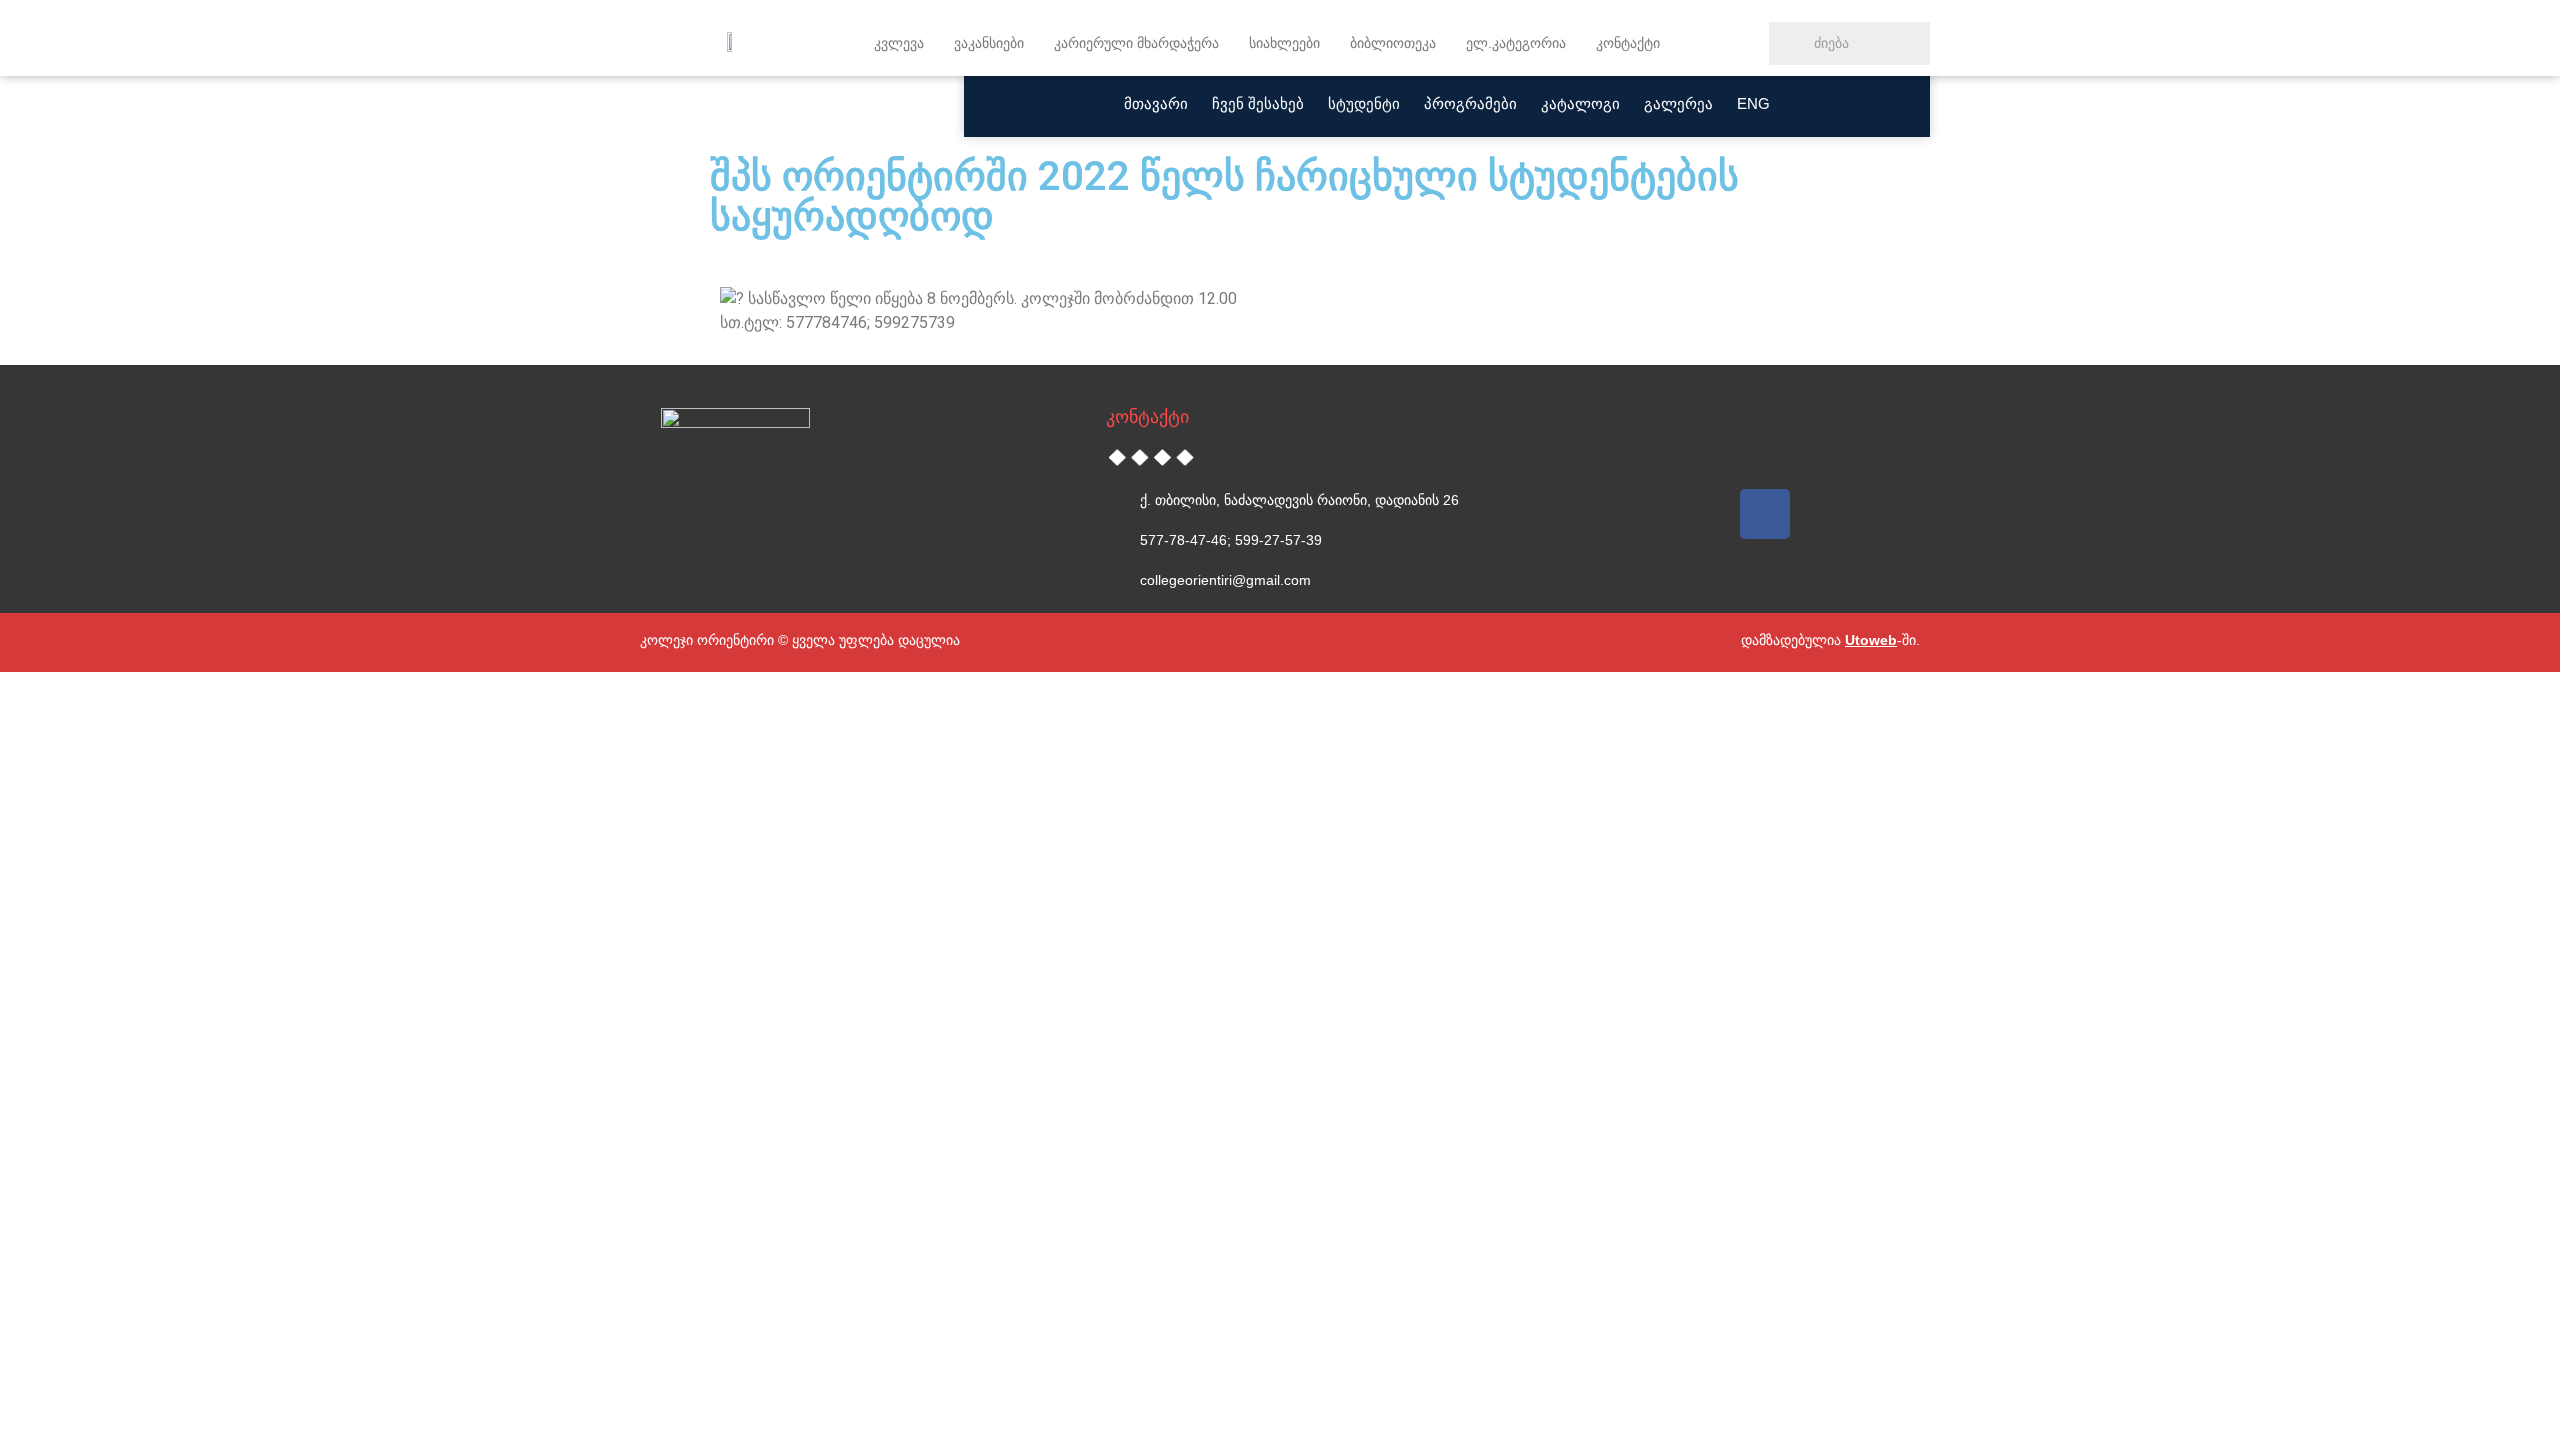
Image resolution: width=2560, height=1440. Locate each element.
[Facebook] (1765, 514)
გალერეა (1678, 103)
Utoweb (1871, 640)
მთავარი (1156, 103)
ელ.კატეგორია (1516, 43)
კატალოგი (1580, 103)
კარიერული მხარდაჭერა (1136, 43)
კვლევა (899, 43)
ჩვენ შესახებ (1258, 103)
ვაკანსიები (989, 43)
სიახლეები (1284, 43)
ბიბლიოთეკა (1393, 43)
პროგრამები (1470, 103)
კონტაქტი (1628, 43)
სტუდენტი (1364, 103)
